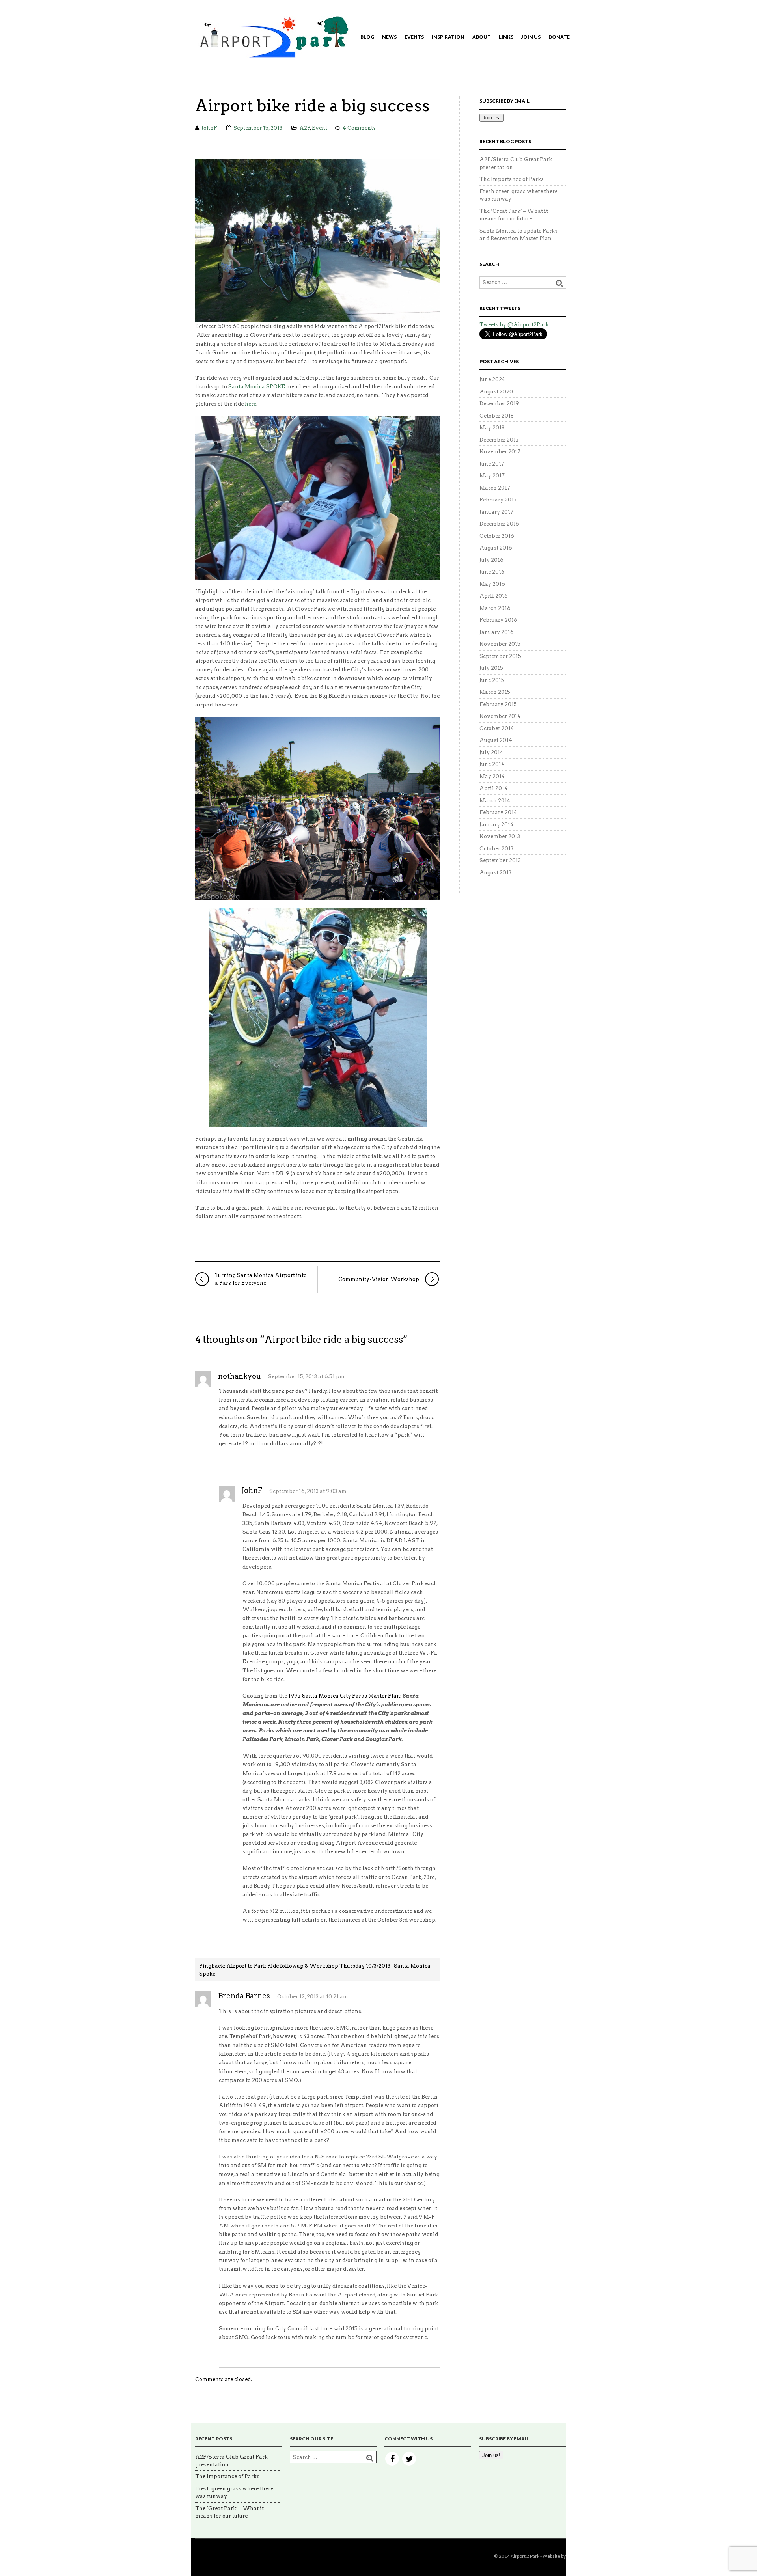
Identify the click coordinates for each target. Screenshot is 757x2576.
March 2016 (495, 608)
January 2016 (497, 632)
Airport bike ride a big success (312, 106)
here (251, 404)
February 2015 (498, 704)
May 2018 (492, 428)
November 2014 (500, 716)
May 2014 (492, 776)
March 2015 (495, 692)
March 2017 (495, 488)
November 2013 (500, 836)
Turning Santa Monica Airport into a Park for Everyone (261, 1279)
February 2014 (498, 812)
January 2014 (497, 825)
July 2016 (491, 560)
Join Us (531, 37)
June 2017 (492, 464)
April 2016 (494, 596)
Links (506, 37)
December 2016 (499, 524)
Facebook (392, 2459)
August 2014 (496, 740)
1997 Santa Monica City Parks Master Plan (344, 1696)
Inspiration (448, 37)
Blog (367, 37)
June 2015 (492, 680)
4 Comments (359, 128)
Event (320, 128)
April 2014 (494, 788)
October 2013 (496, 849)
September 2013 (500, 860)
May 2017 (492, 476)
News (389, 37)
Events (414, 37)
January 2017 (496, 512)
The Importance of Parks (512, 179)
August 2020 (496, 392)
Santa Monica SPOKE (257, 387)
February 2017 (498, 500)
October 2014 (497, 728)
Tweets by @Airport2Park (514, 325)
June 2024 (492, 379)
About (482, 37)
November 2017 (500, 452)
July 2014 (491, 752)
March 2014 (495, 801)
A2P (305, 128)
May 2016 (492, 584)
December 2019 (499, 404)
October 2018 (497, 416)
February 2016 (498, 620)
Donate (559, 37)
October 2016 (497, 536)
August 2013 (495, 873)
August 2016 (496, 548)
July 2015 (491, 668)
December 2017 (499, 440)
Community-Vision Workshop (379, 1279)
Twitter (409, 2459)
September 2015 (500, 656)
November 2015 (500, 644)
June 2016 (492, 572)
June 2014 (492, 764)
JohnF (209, 128)
